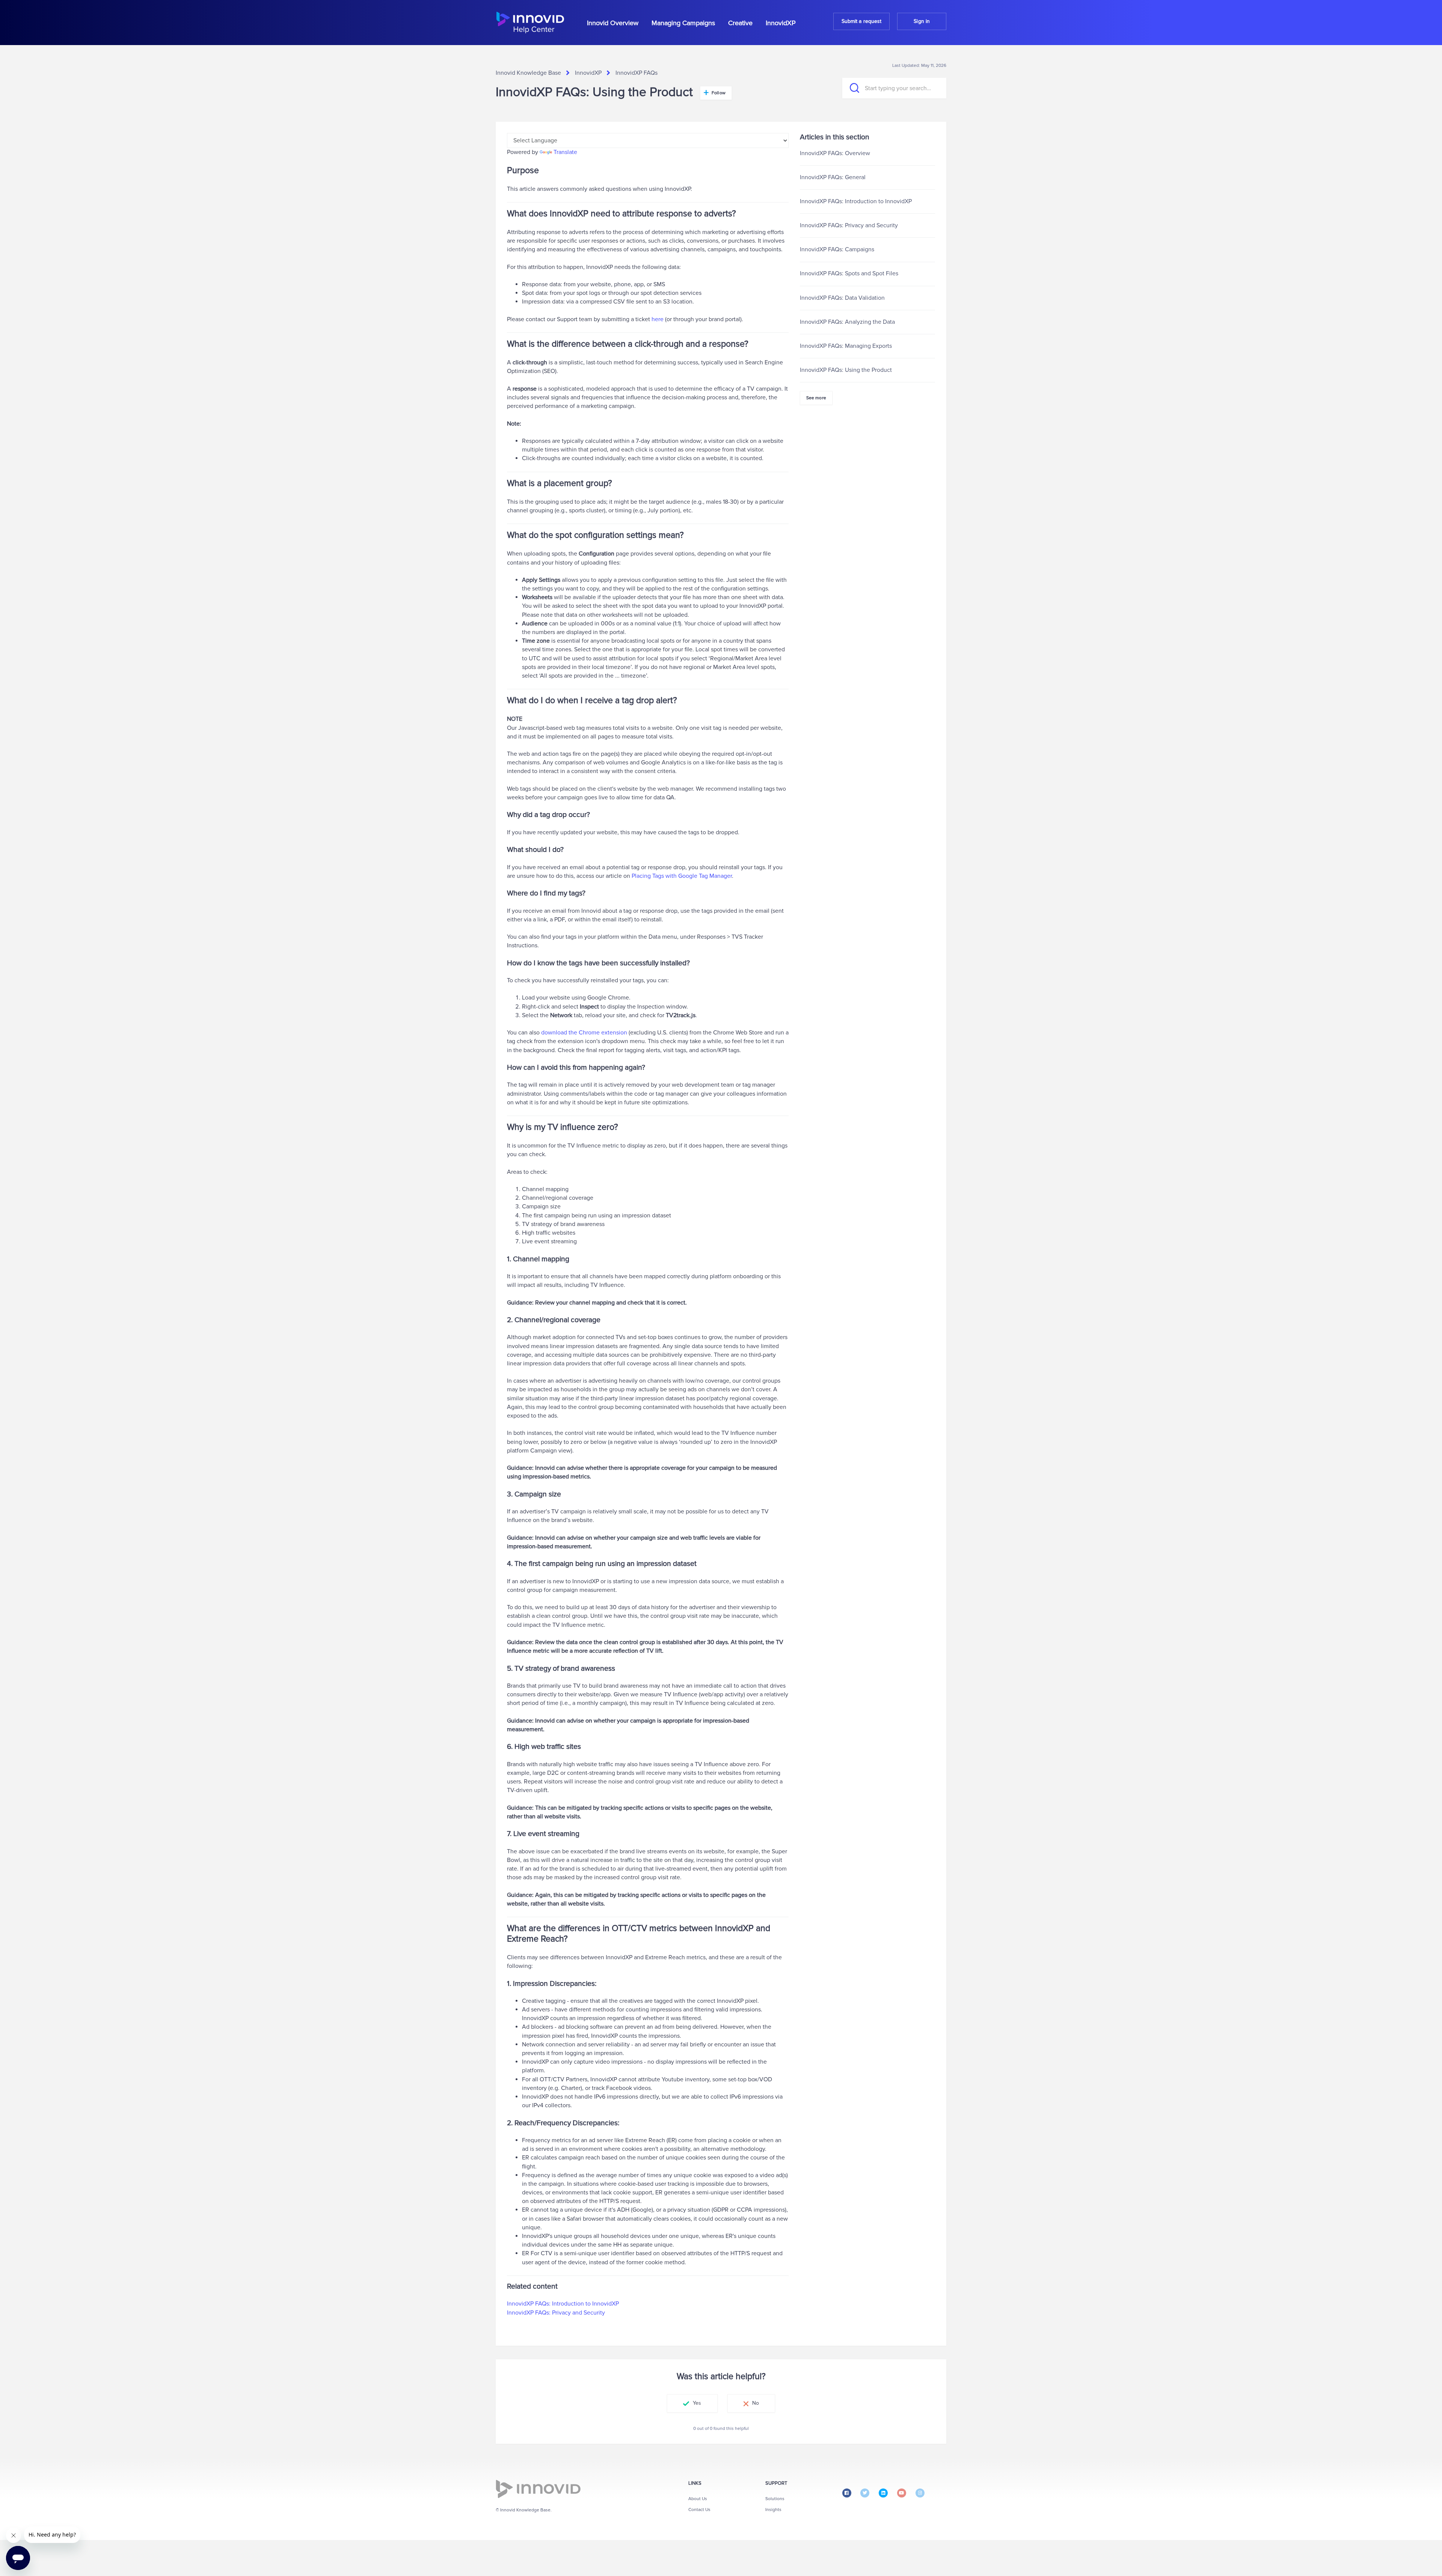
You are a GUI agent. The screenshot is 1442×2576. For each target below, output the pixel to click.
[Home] (530, 23)
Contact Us (699, 2510)
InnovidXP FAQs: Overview (835, 153)
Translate (565, 152)
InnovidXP (781, 23)
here (658, 319)
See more (816, 398)
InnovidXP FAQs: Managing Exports (846, 346)
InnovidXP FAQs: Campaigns (837, 249)
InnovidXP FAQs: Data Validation (842, 298)
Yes (697, 2403)
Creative (740, 23)
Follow (719, 93)
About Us (698, 2499)
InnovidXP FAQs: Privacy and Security (556, 2313)
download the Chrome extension (584, 1033)
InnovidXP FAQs (637, 73)
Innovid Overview (613, 23)
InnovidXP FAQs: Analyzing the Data (847, 322)
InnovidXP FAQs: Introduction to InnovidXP (563, 2304)
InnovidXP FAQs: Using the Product (846, 370)
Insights (773, 2510)
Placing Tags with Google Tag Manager (682, 876)
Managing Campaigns (683, 23)
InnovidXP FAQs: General (833, 177)
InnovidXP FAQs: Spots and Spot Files (849, 273)
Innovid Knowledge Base (528, 73)
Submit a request (862, 21)
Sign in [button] (922, 21)
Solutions (775, 2499)
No (756, 2403)
